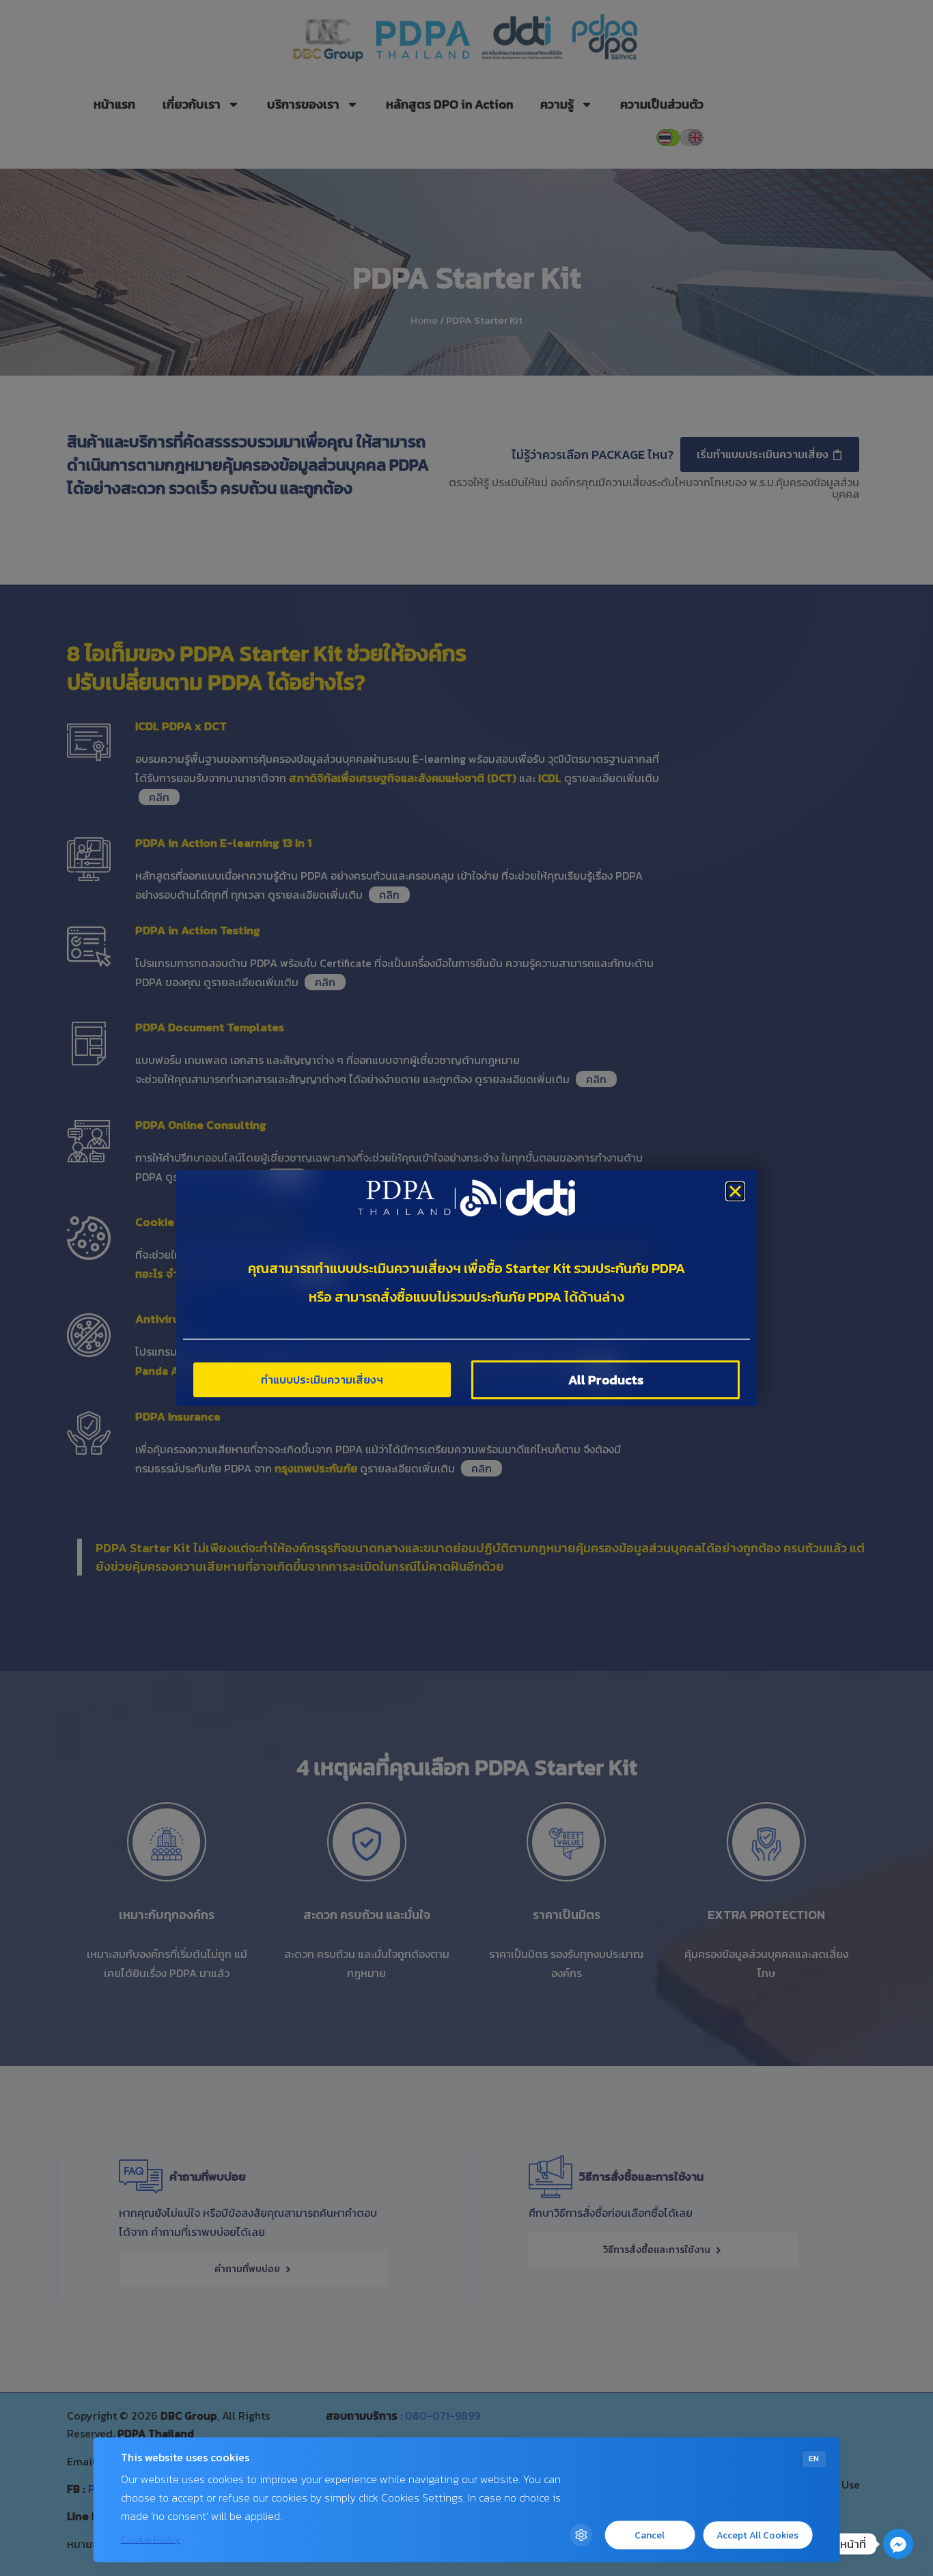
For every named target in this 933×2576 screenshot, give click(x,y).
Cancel (650, 2535)
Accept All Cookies (757, 2535)
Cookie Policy (151, 2539)
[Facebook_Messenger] (898, 2544)
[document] (466, 1288)
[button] (735, 1191)
